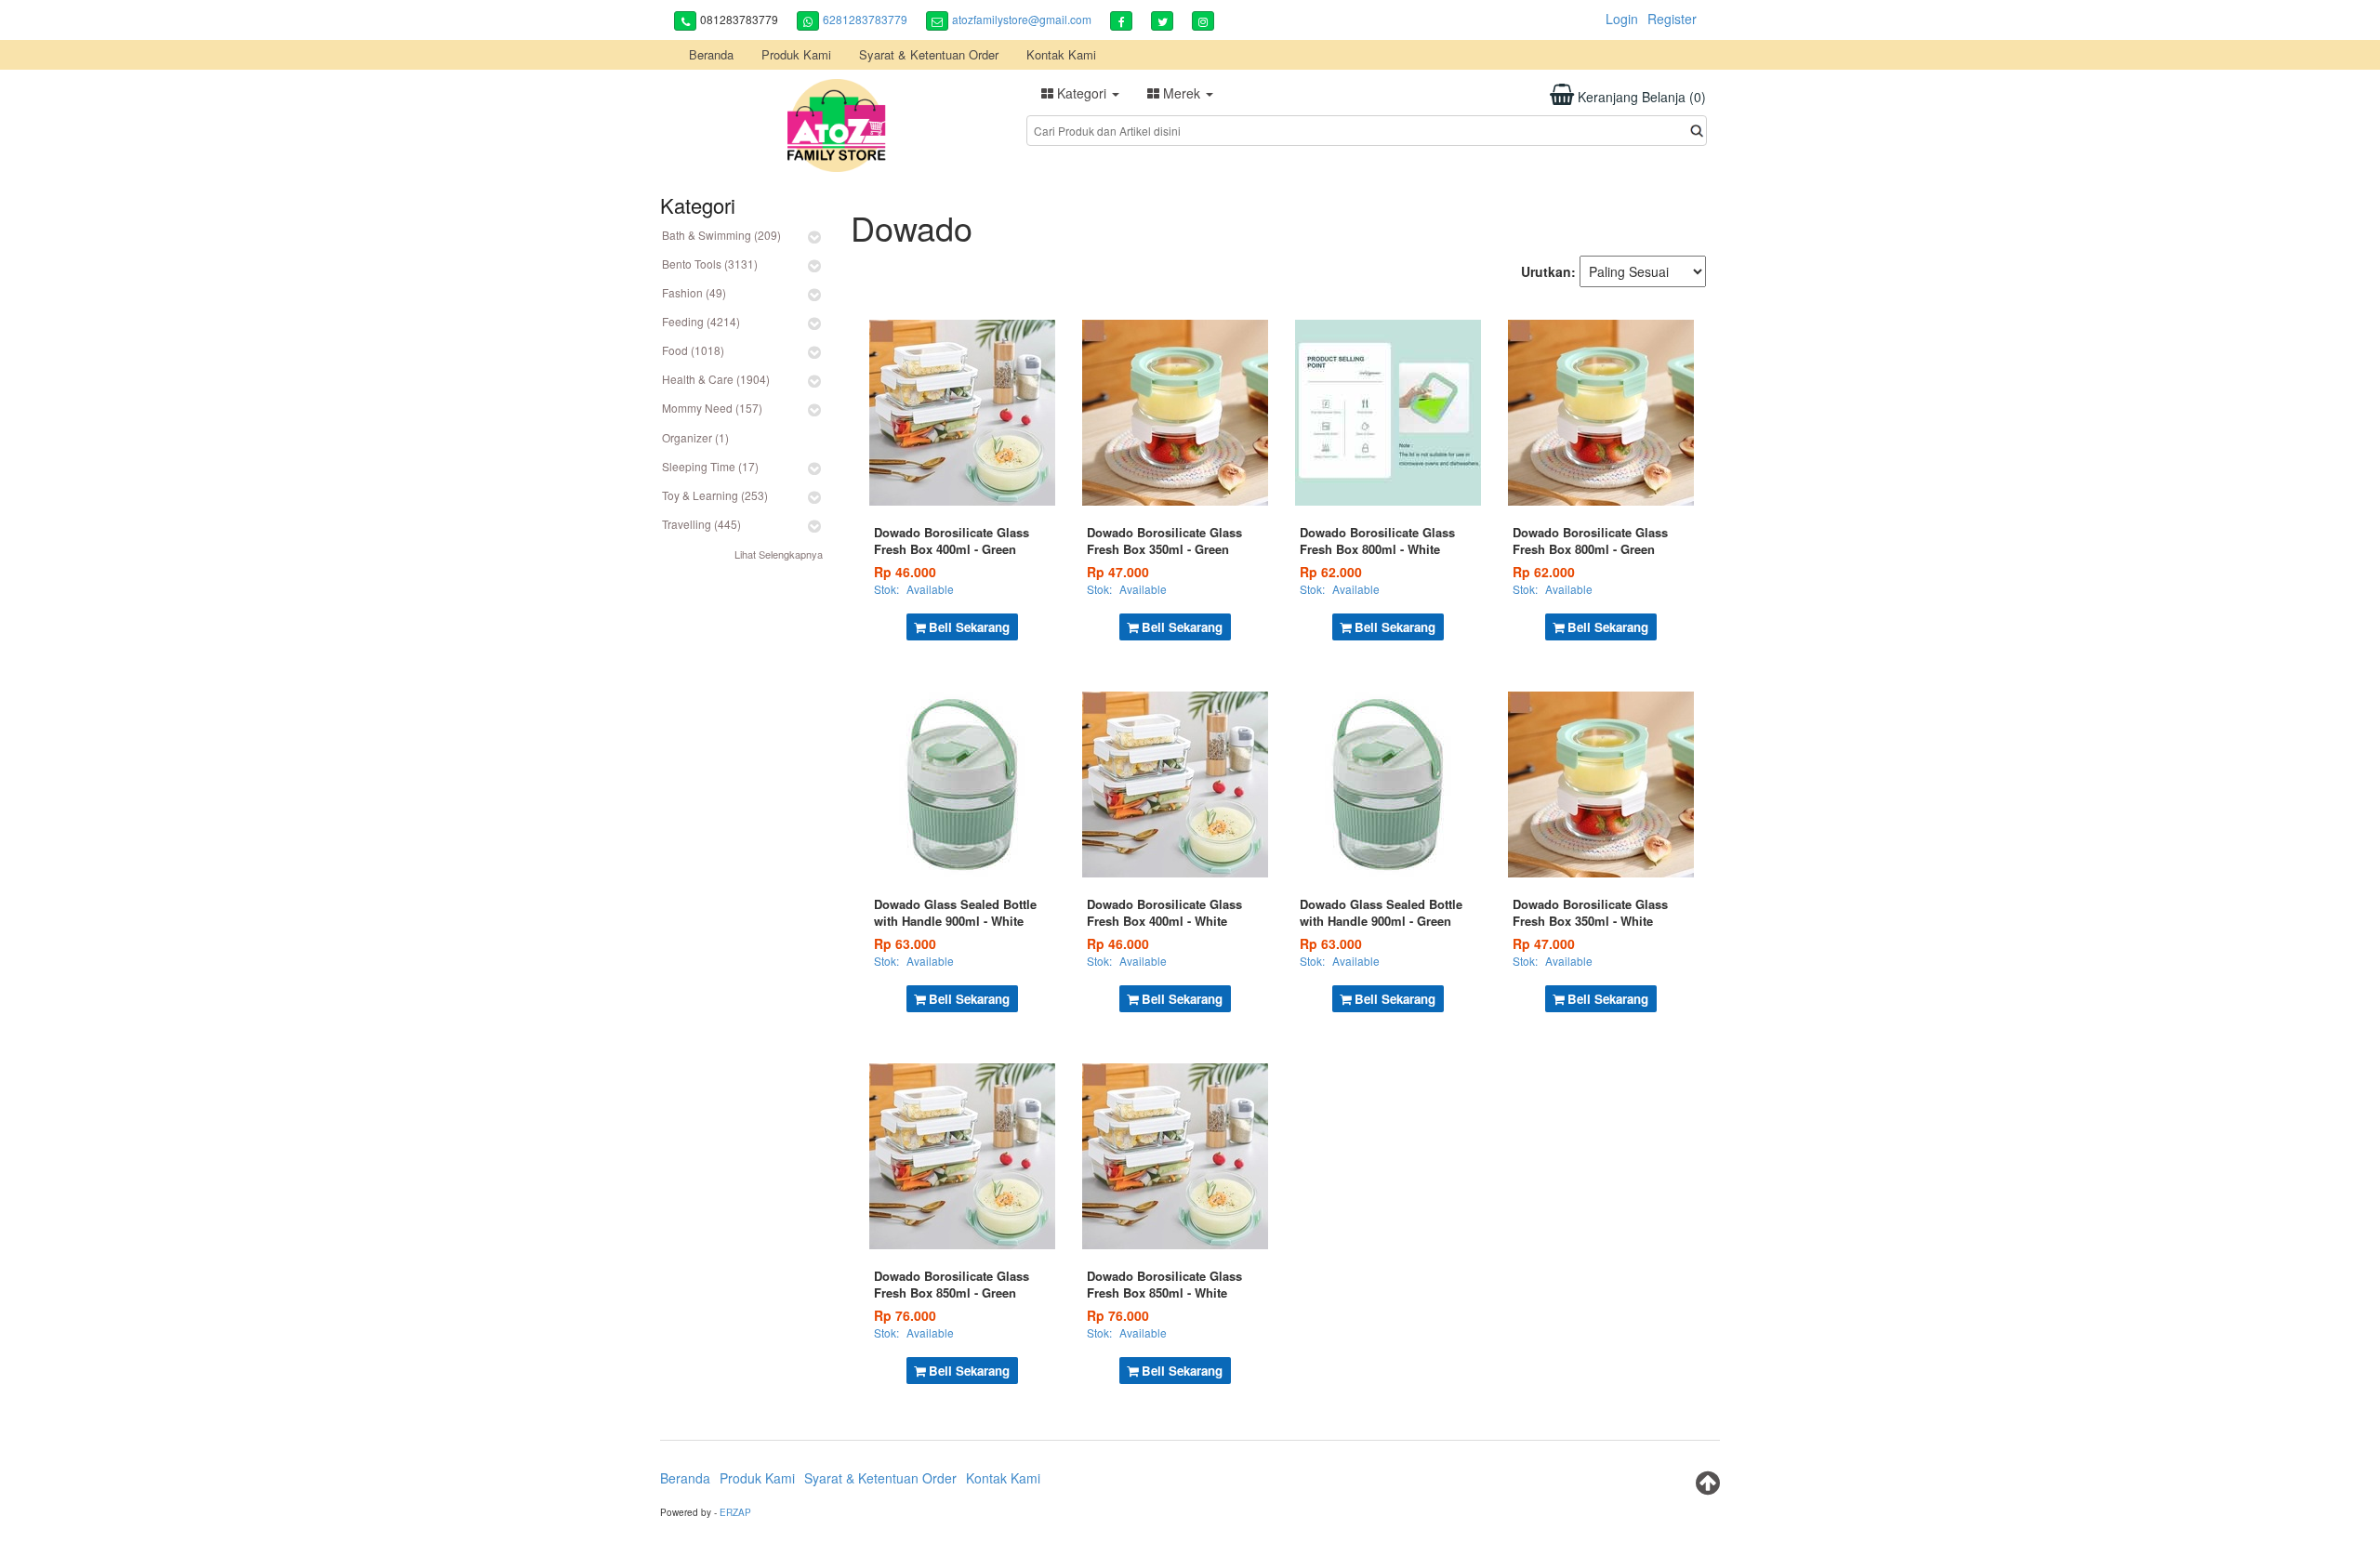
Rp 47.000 (1118, 572)
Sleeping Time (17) (710, 466)
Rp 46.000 (905, 572)
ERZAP (735, 1512)
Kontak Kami (1061, 54)
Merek (1182, 93)
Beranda (711, 54)
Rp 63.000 (905, 943)
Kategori (1082, 93)
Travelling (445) (701, 524)
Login (1622, 19)
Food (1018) (693, 350)
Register (1672, 19)
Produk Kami (796, 54)
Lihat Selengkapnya (779, 554)
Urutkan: (1548, 271)
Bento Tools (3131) (710, 264)
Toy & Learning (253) (715, 495)
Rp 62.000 (1331, 572)
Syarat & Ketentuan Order (929, 54)
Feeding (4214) (701, 321)
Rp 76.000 (905, 1315)
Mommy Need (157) (712, 408)
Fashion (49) (694, 292)
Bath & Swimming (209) (721, 235)
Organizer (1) (695, 437)
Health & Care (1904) (716, 379)
